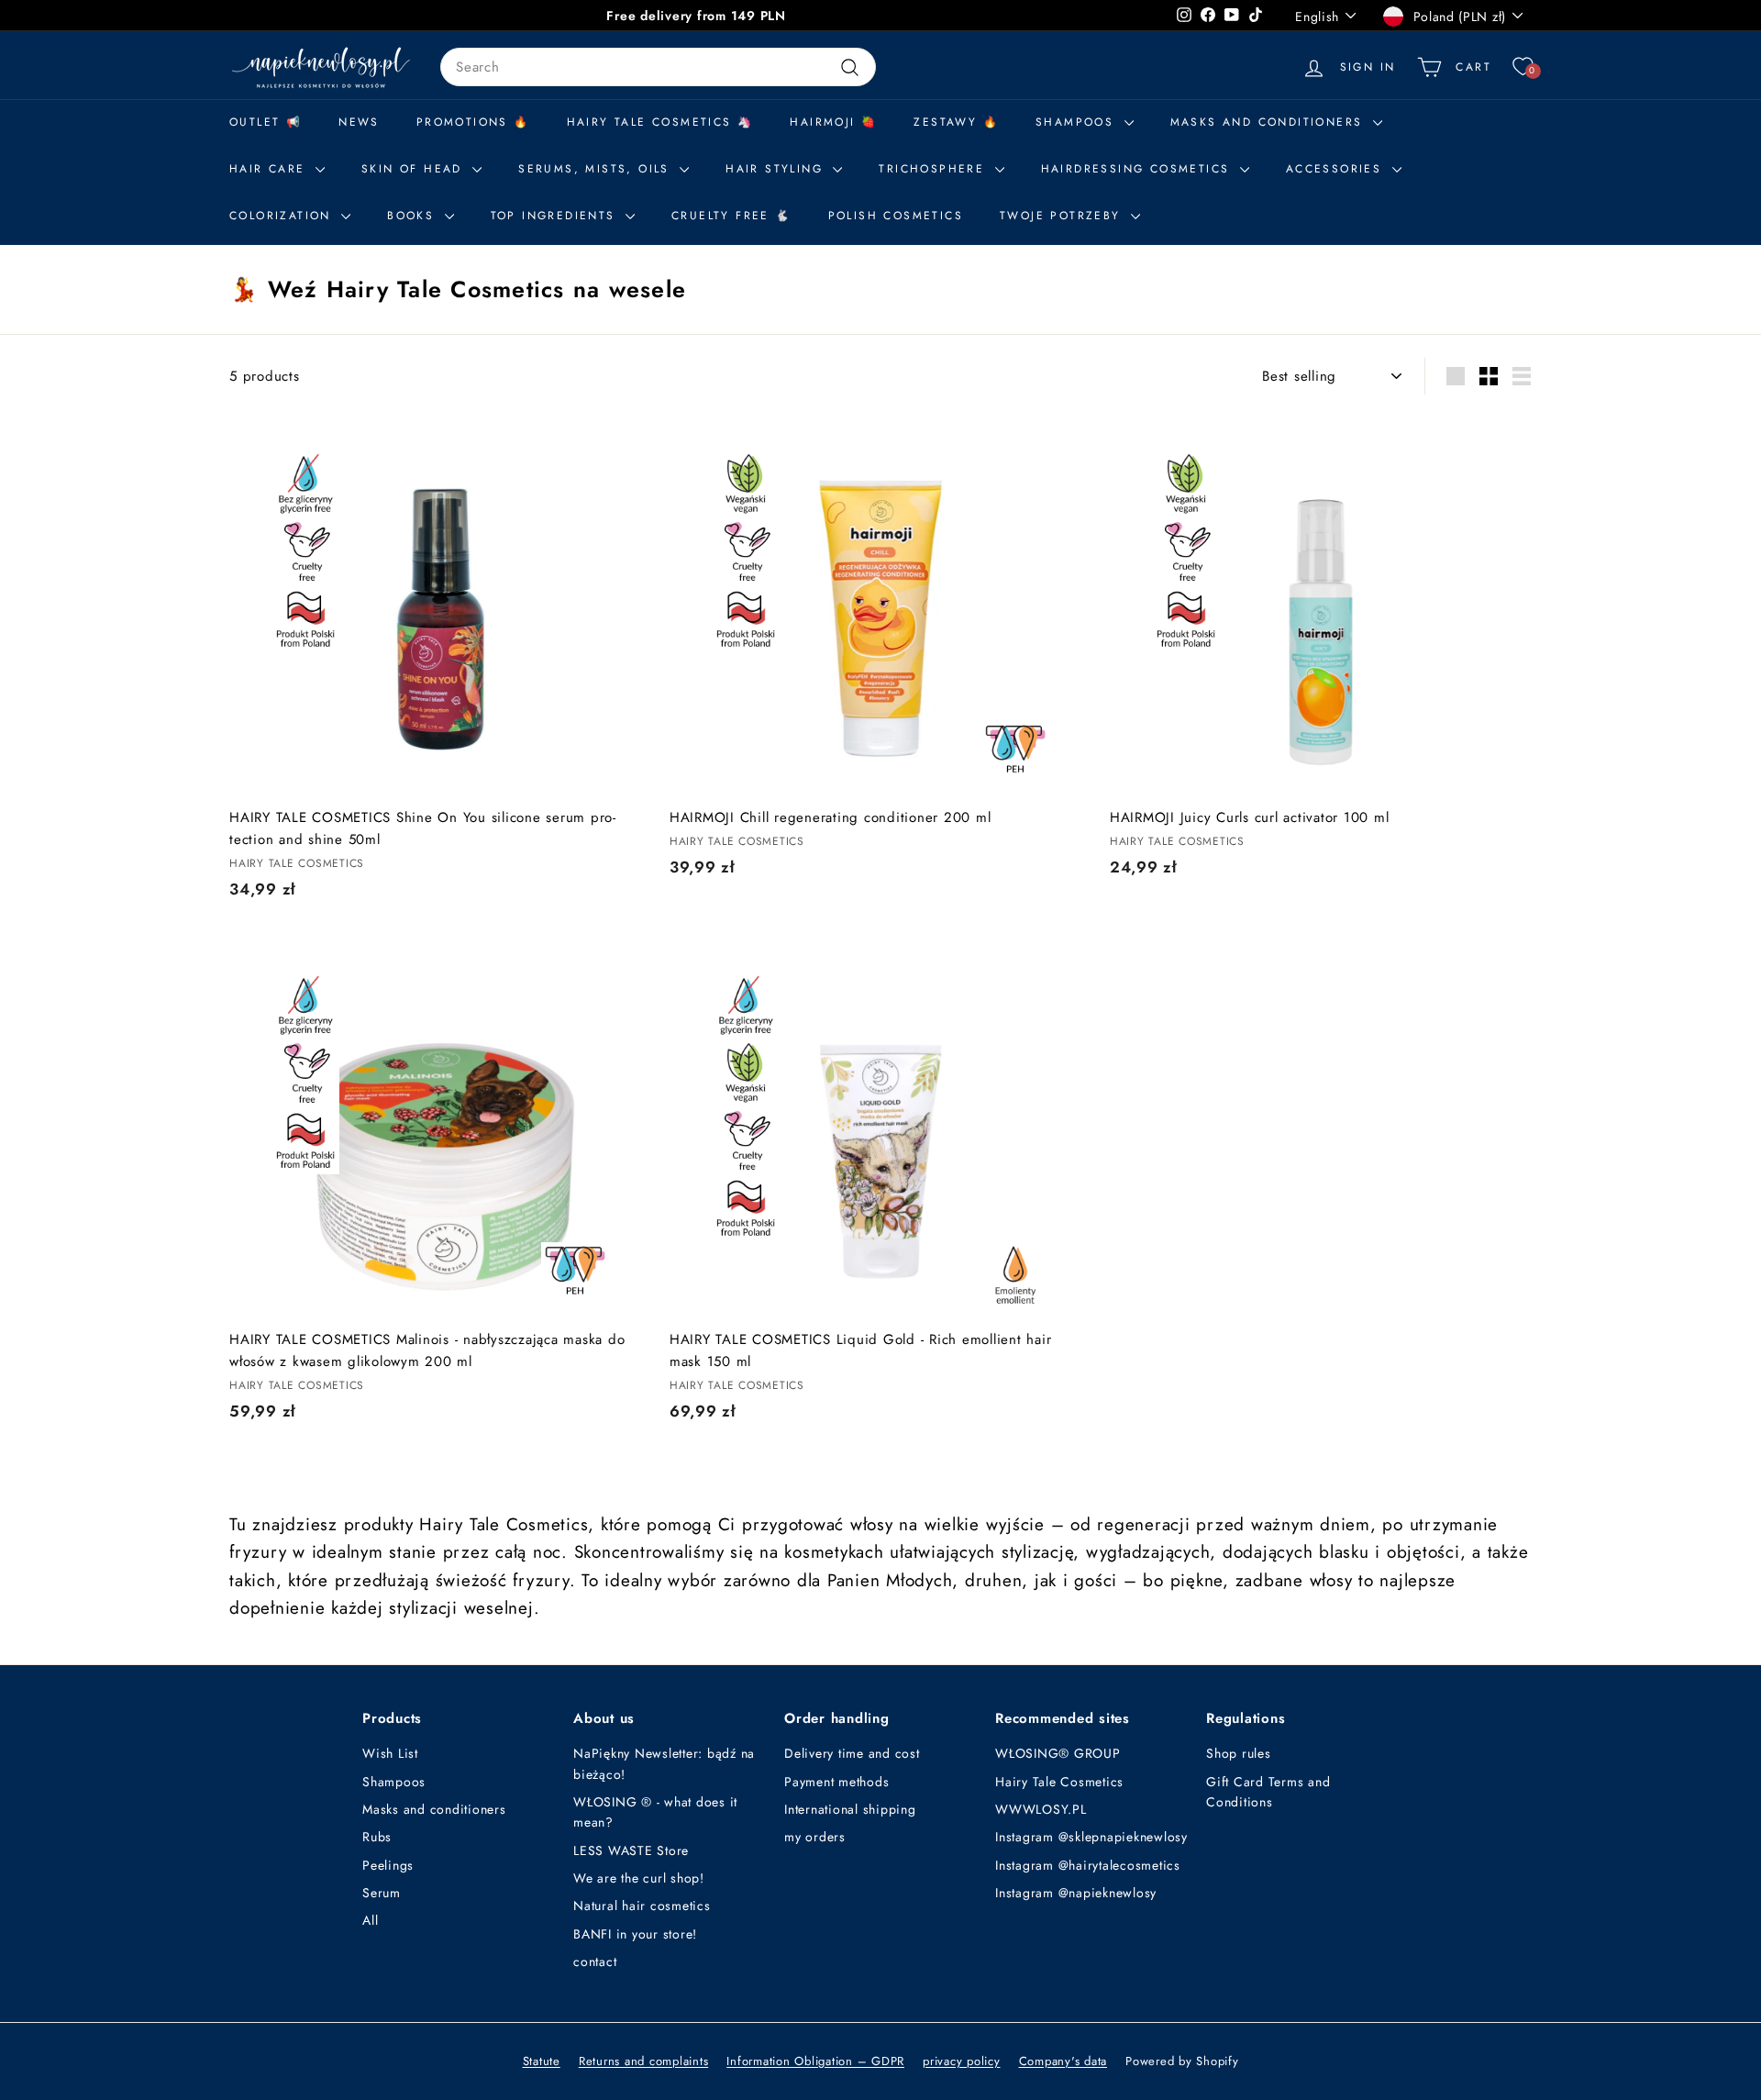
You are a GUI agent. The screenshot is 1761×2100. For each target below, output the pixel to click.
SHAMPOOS (1078, 122)
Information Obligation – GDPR (815, 2061)
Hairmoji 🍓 (833, 122)
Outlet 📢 (266, 122)
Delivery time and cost (852, 1753)
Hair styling (777, 169)
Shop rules (1239, 1753)
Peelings (388, 1865)
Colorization (283, 216)
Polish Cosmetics (896, 216)
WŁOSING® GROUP (1058, 1753)
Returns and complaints (644, 2061)
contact (595, 1961)
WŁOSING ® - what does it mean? (655, 1812)
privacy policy (962, 2061)
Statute (542, 2061)
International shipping (850, 1809)
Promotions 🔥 (473, 122)
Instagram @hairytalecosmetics (1088, 1865)
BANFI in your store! (635, 1934)
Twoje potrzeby (1063, 216)
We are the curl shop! (639, 1878)
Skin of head (415, 169)
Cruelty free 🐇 (731, 216)
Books (413, 216)
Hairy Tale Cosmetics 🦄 (660, 122)
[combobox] (658, 67)
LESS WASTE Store (631, 1850)
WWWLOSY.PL (1041, 1809)
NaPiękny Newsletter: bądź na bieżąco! (664, 1763)
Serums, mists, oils (597, 169)
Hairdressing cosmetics (1138, 169)
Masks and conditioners (1269, 122)
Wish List (390, 1753)
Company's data (1063, 2061)
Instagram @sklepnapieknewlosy (1091, 1837)
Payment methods (836, 1782)
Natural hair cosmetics (642, 1906)
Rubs (377, 1837)
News (359, 122)
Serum (382, 1893)
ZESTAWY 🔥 (956, 122)
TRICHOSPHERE (934, 169)
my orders (815, 1837)
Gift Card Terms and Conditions (1268, 1792)
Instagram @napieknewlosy (1076, 1893)
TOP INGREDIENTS (556, 216)
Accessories (1337, 169)
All (370, 1920)
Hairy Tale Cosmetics (1059, 1782)
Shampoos (394, 1782)
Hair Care (270, 169)
